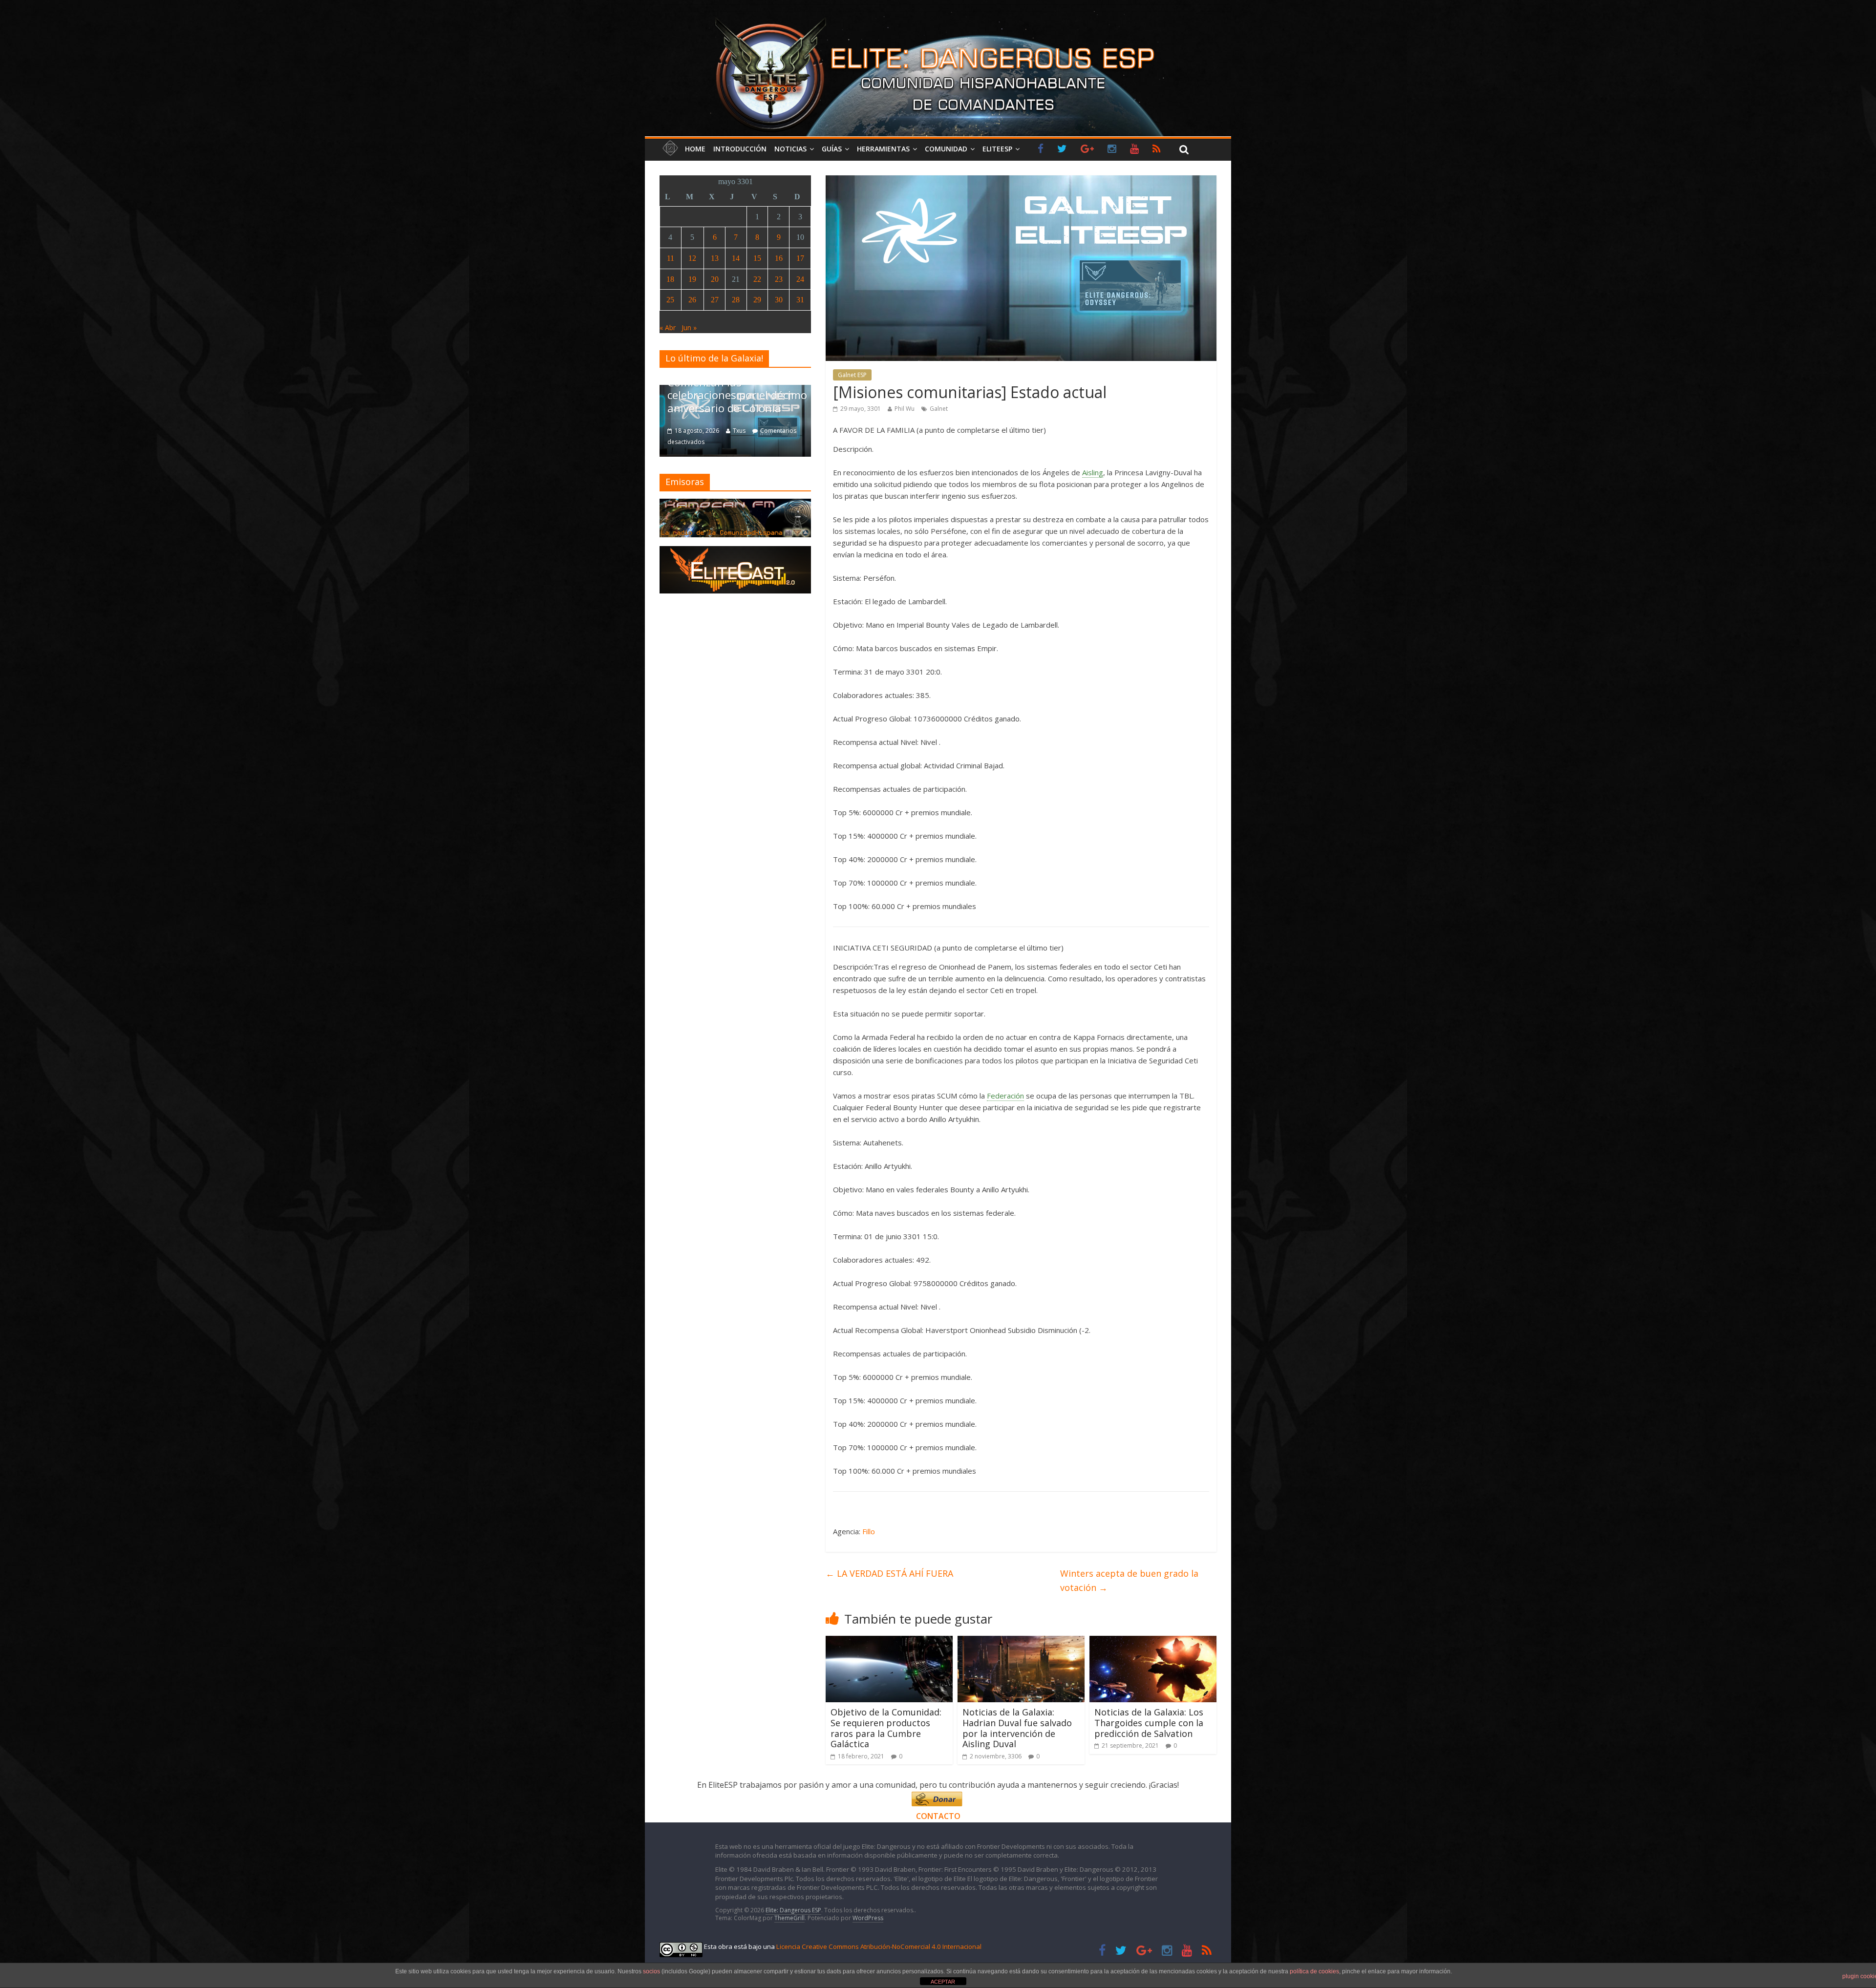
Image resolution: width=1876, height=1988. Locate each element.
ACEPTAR (943, 1982)
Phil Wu (905, 409)
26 (692, 300)
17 (800, 258)
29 (757, 300)
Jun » (689, 328)
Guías (832, 149)
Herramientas (883, 149)
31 (800, 300)
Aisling (1093, 472)
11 (671, 258)
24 (800, 279)
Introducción (740, 149)
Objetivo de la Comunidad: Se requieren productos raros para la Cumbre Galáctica (886, 1728)
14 (736, 258)
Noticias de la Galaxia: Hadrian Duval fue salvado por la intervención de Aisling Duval (1017, 1728)
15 (757, 258)
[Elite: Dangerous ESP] (938, 17)
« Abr (668, 328)
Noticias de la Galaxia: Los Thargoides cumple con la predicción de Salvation (1149, 1723)
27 (715, 300)
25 (670, 300)
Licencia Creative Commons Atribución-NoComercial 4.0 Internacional (879, 1946)
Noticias (790, 149)
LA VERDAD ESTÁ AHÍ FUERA (889, 1573)
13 (715, 258)
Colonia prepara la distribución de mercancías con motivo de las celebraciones (735, 389)
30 (779, 300)
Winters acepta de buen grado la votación (1129, 1580)
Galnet (939, 409)
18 (670, 279)
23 (779, 279)
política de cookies (1314, 1971)
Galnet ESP (852, 375)
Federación (1005, 1096)
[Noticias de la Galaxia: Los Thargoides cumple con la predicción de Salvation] (1153, 1642)
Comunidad (946, 149)
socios (651, 1971)
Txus (739, 431)
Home (695, 149)
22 (757, 279)
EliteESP (997, 149)
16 (779, 258)
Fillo (869, 1531)
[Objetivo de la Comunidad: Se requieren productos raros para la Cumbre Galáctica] (889, 1642)
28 (736, 300)
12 (692, 258)
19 (692, 279)
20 (715, 279)
